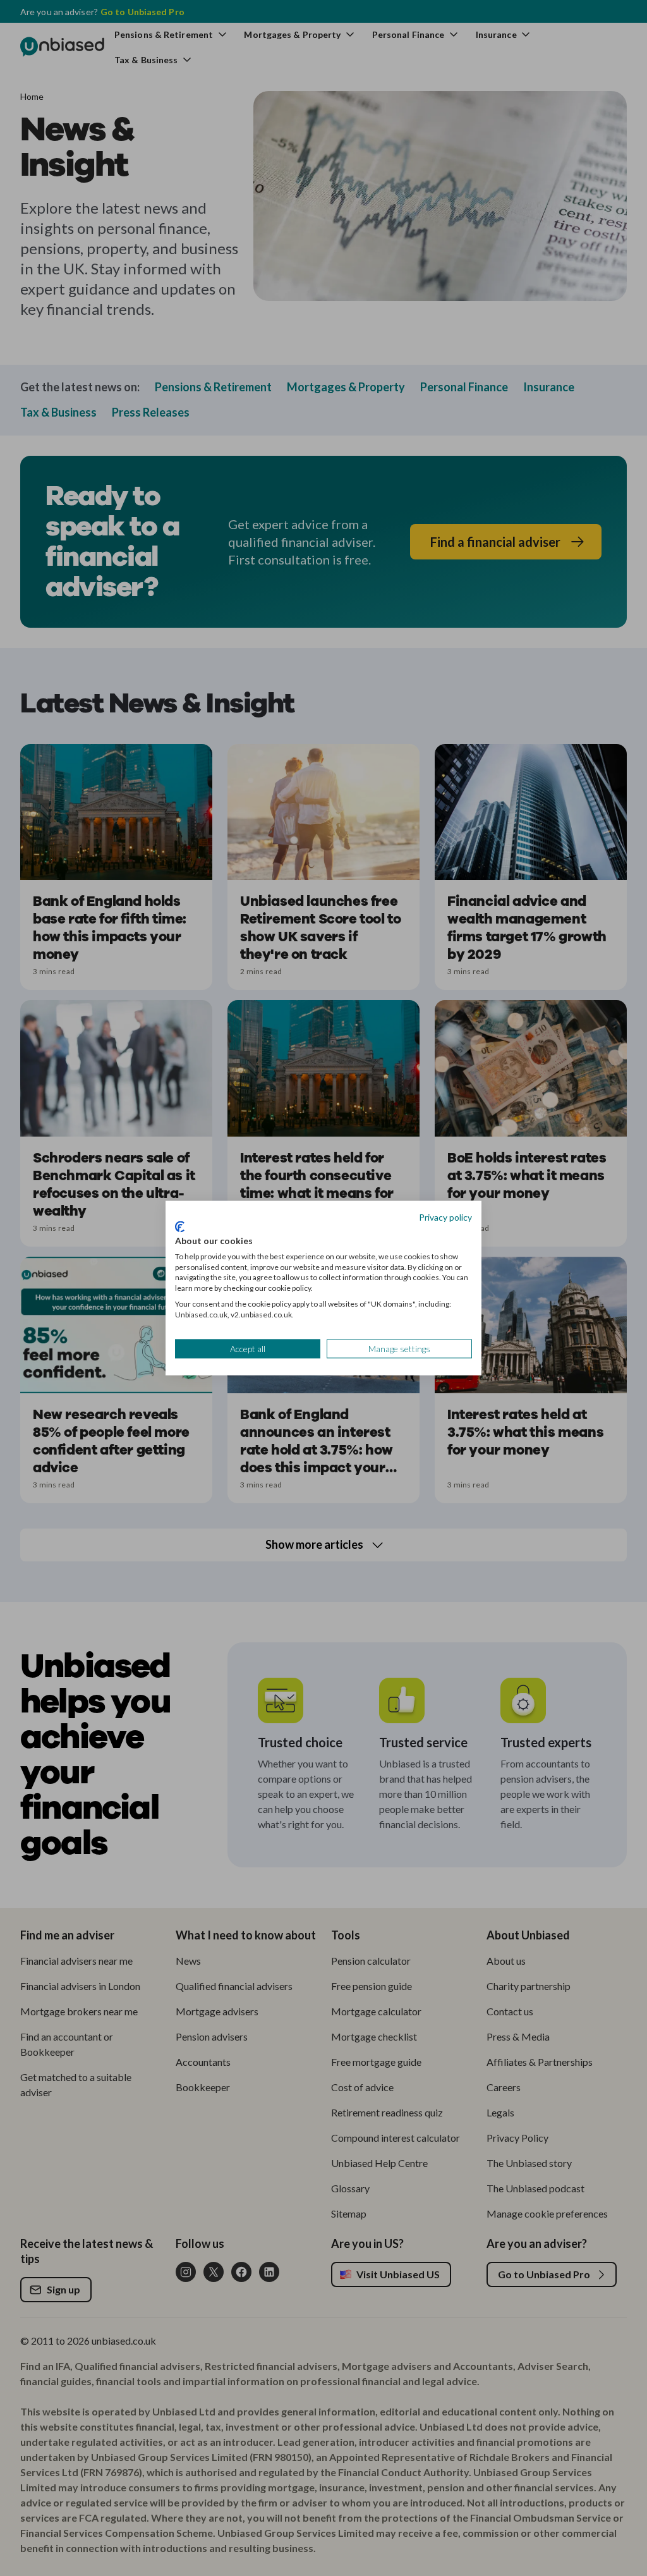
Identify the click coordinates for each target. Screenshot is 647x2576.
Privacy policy (445, 1217)
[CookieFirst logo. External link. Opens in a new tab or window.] (180, 1227)
